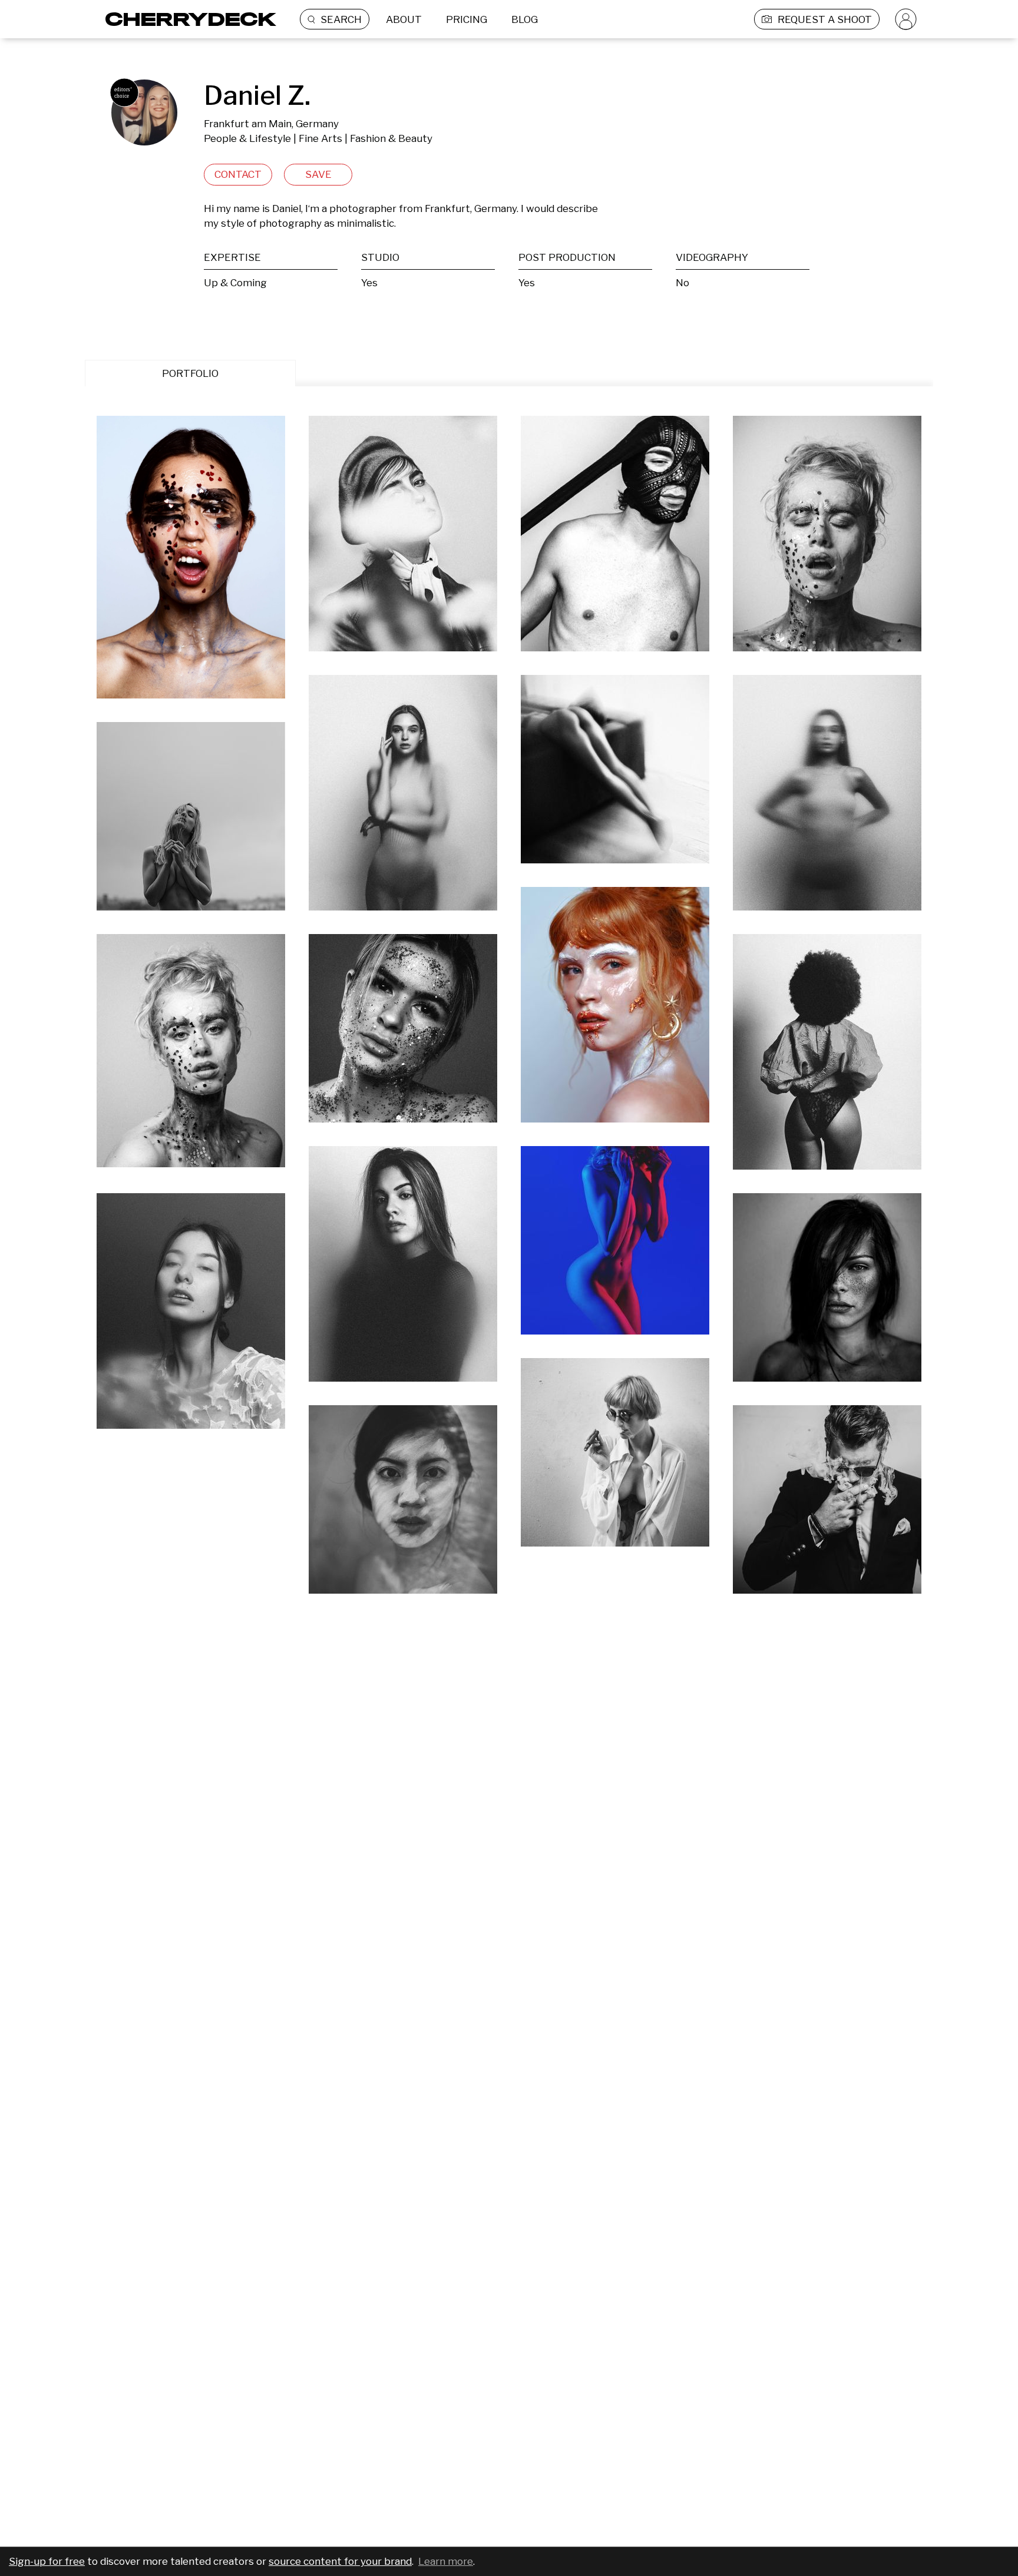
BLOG (525, 19)
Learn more (446, 2561)
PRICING (467, 19)
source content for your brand (340, 2561)
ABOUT (404, 19)
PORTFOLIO (190, 373)
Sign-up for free (47, 2561)
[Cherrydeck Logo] (186, 19)
